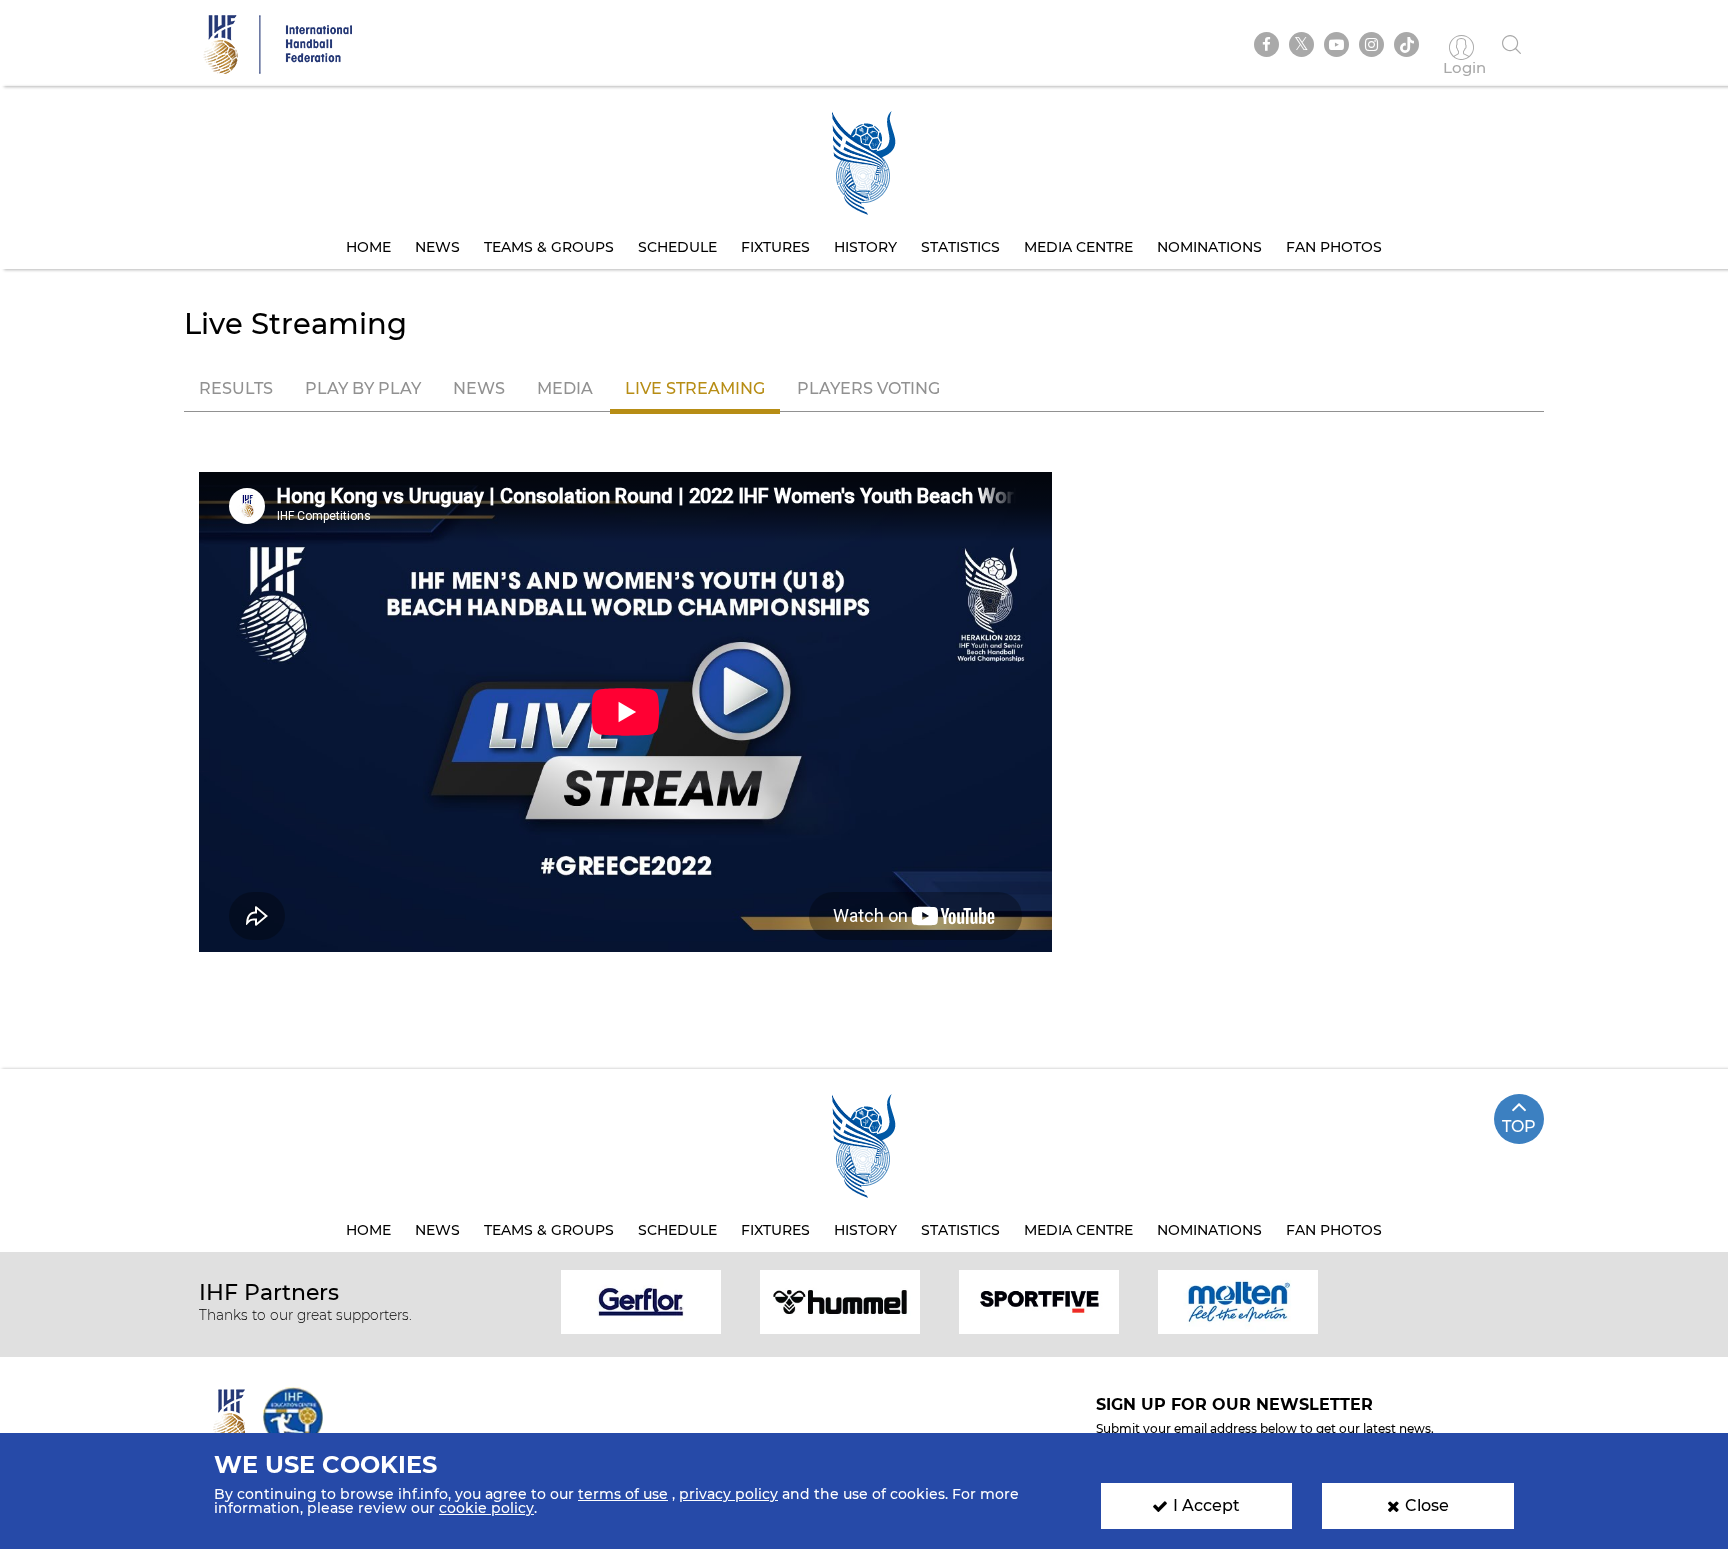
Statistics (960, 247)
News (437, 247)
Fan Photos (1334, 247)
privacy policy (728, 1494)
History (865, 247)
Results (236, 388)
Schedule (677, 247)
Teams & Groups (549, 247)
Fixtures (775, 247)
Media (565, 388)
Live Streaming (695, 388)
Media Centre (1078, 247)
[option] (641, 1300)
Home (368, 247)
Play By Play (363, 388)
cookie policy (486, 1508)
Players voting (868, 388)
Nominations (1209, 247)
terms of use (623, 1494)
